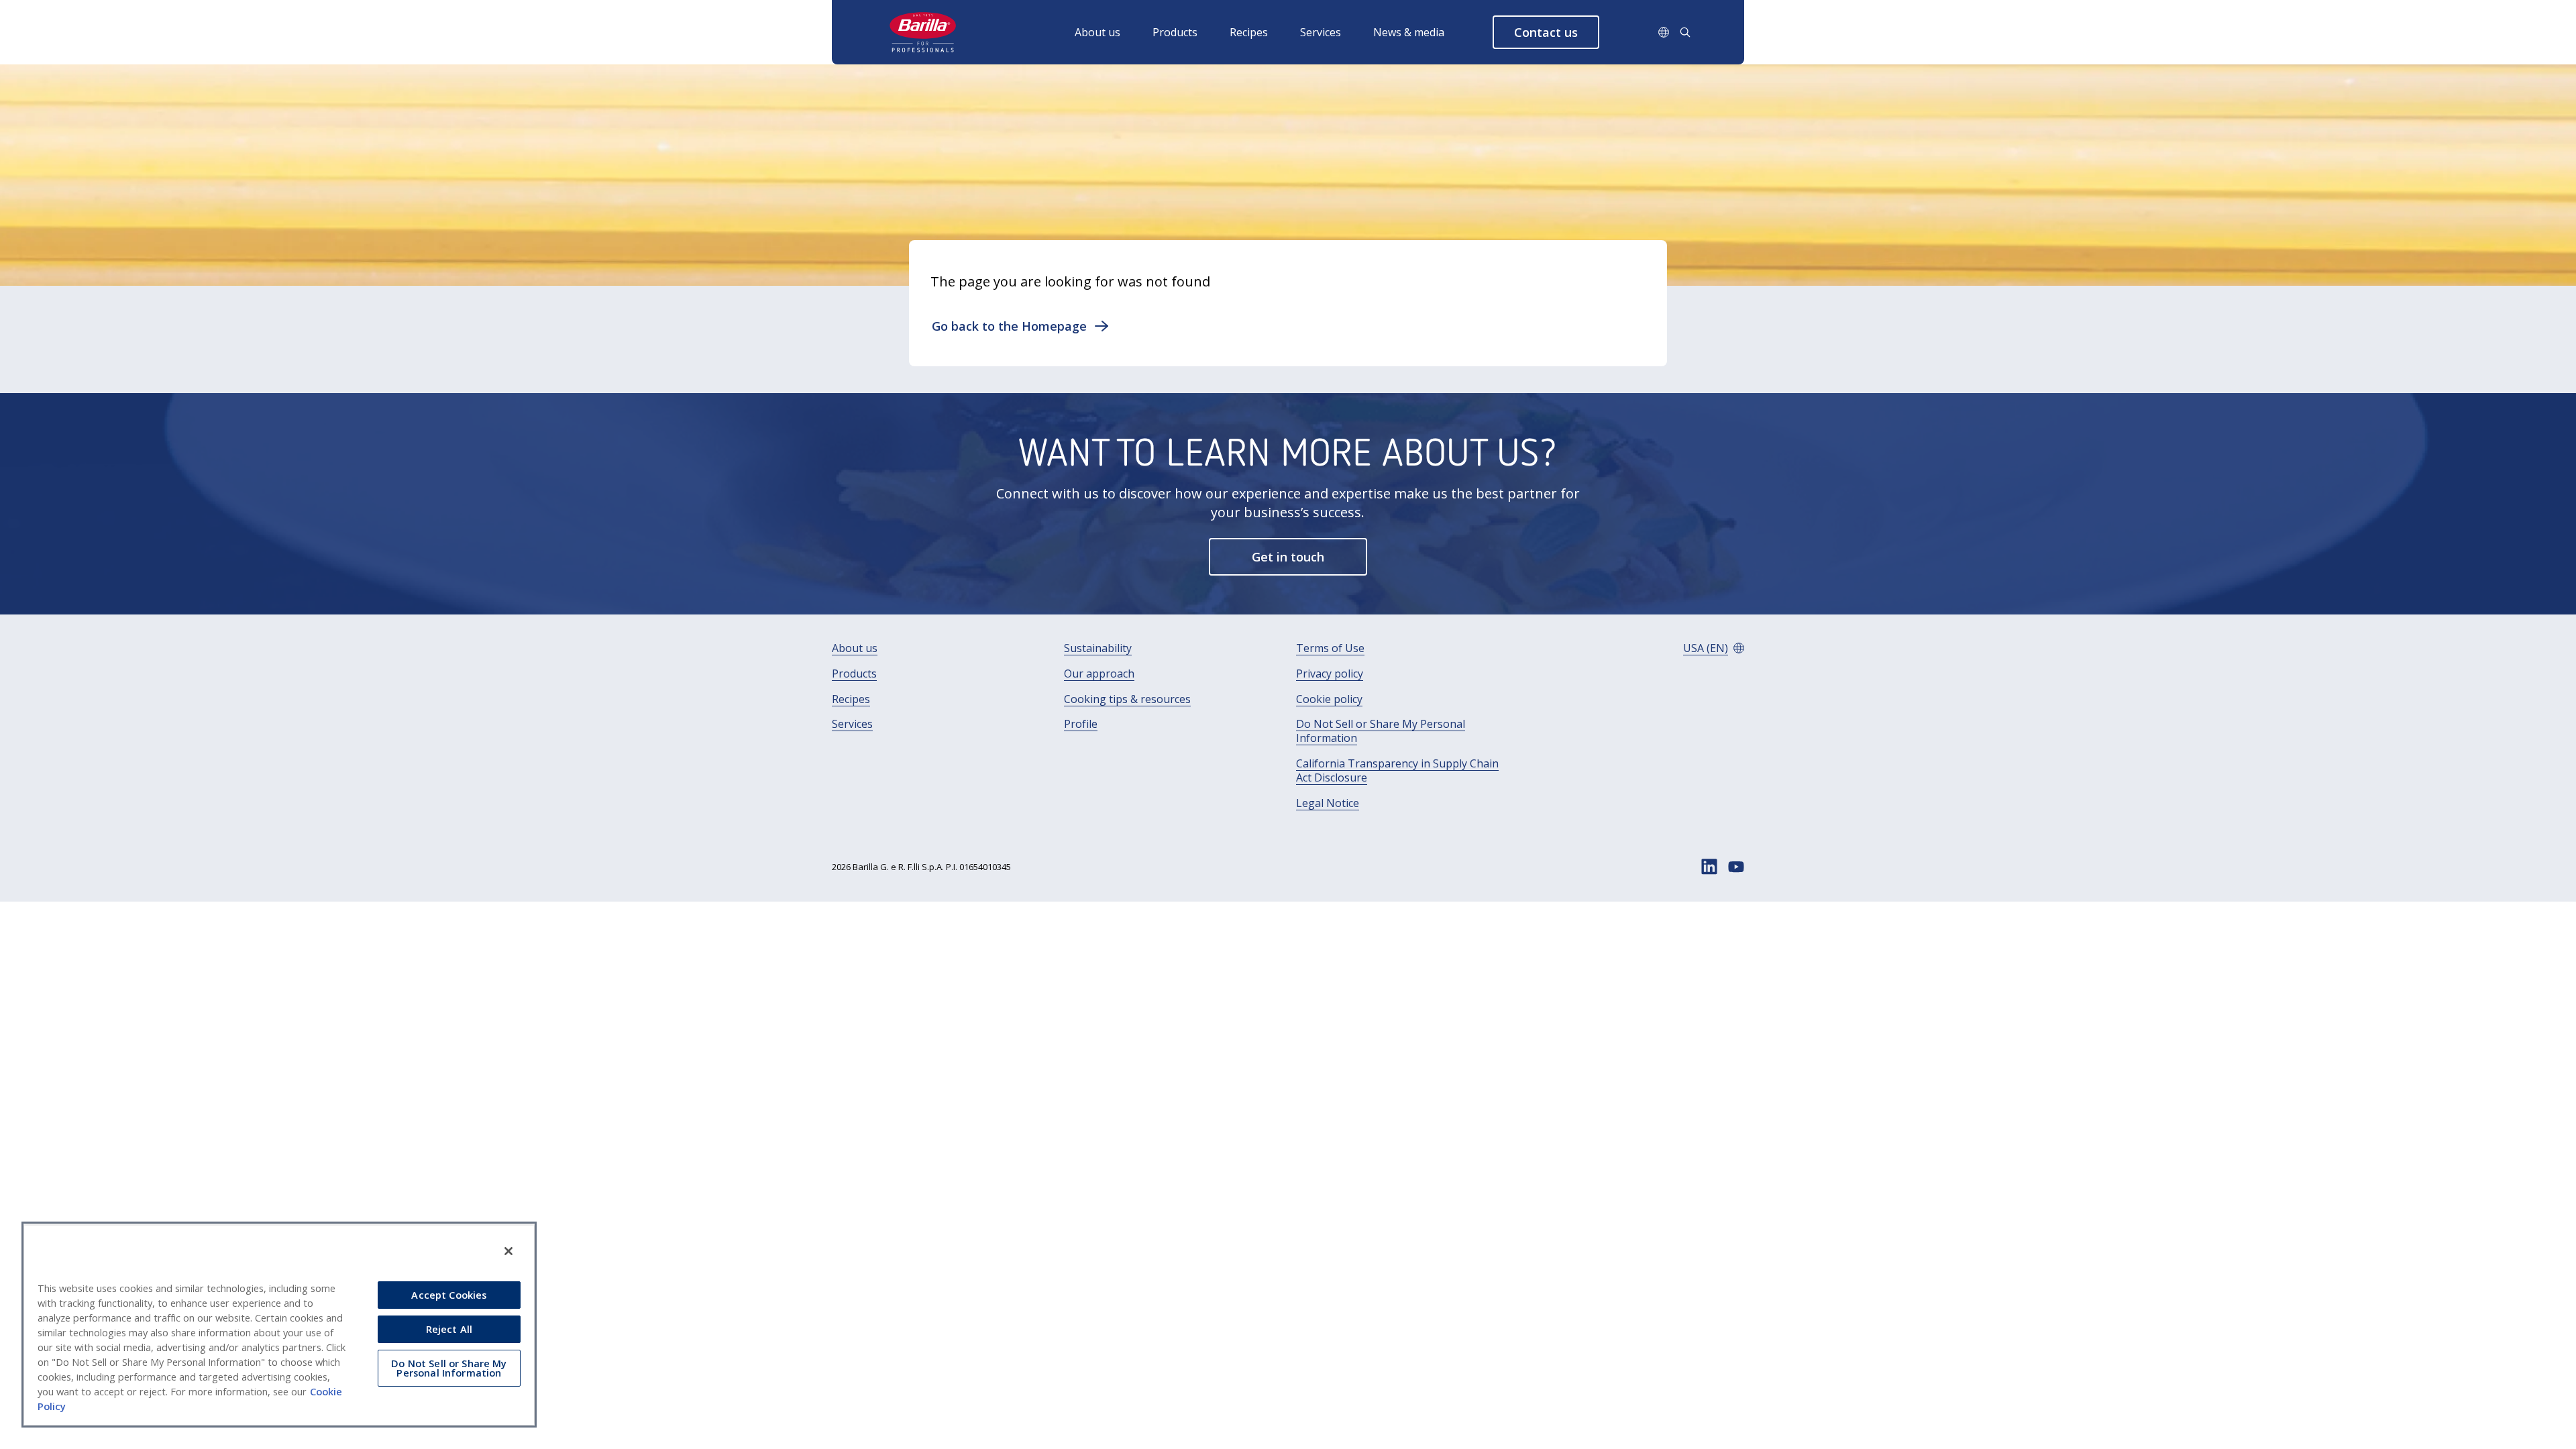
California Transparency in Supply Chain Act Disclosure (1397, 771)
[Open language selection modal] (1664, 32)
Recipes (1249, 32)
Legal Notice (1328, 803)
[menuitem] (1114, 32)
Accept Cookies (449, 1295)
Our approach (1099, 674)
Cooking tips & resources (1127, 699)
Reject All (449, 1329)
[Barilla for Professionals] (924, 32)
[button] (1546, 32)
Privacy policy (1330, 674)
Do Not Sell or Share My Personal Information (1381, 731)
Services (1321, 32)
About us (1097, 32)
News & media (1409, 32)
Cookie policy (1329, 699)
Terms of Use (1330, 648)
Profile (1081, 724)
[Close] (508, 1251)
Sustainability (1098, 648)
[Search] (1685, 32)
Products (1175, 32)
